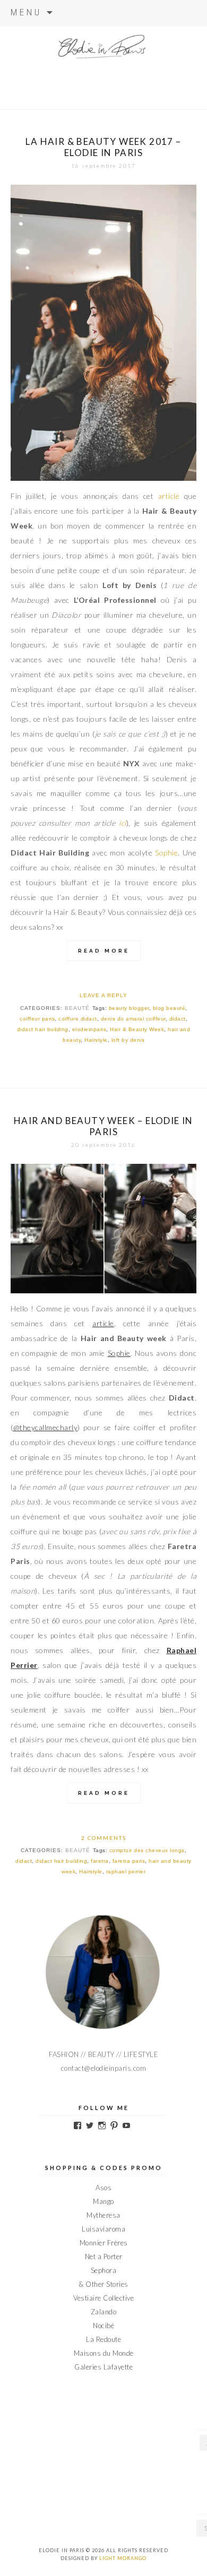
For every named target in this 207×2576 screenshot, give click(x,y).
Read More (104, 951)
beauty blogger (129, 1008)
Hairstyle (96, 1040)
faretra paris (129, 1861)
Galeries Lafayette (103, 2367)
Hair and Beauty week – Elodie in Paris (103, 1126)
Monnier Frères (104, 2243)
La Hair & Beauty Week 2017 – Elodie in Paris (103, 147)
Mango (103, 2201)
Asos (103, 2188)
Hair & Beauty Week (137, 1029)
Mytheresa (103, 2215)
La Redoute (103, 2339)
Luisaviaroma (103, 2229)
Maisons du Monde (104, 2353)
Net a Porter (104, 2257)
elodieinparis (89, 1029)
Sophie (166, 853)
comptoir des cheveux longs (147, 1850)
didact (178, 1019)
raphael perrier (126, 1872)
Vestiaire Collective (103, 2298)
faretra (100, 1861)
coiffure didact (78, 1019)
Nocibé (103, 2326)
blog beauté (169, 1008)
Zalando (104, 2312)
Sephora (104, 2270)
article (169, 496)
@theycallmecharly (46, 1427)
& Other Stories (103, 2284)
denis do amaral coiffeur (133, 1019)
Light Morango (123, 2558)
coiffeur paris (37, 1019)
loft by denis (128, 1040)
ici (123, 823)
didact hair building (43, 1029)
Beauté (77, 1008)
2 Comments (104, 1838)
